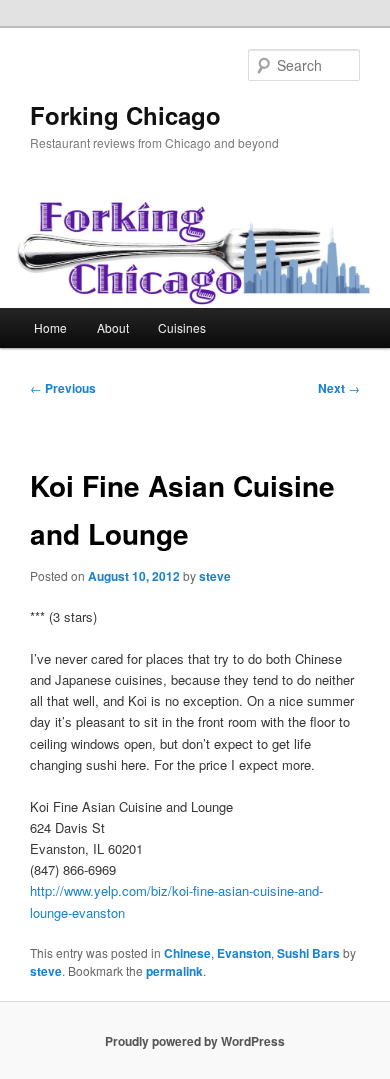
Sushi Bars (308, 953)
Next (339, 388)
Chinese (187, 953)
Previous (63, 388)
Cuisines (182, 327)
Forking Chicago (125, 115)
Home (50, 327)
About (113, 327)
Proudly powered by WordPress (195, 1041)
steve (215, 576)
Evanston (244, 953)
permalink (174, 971)
